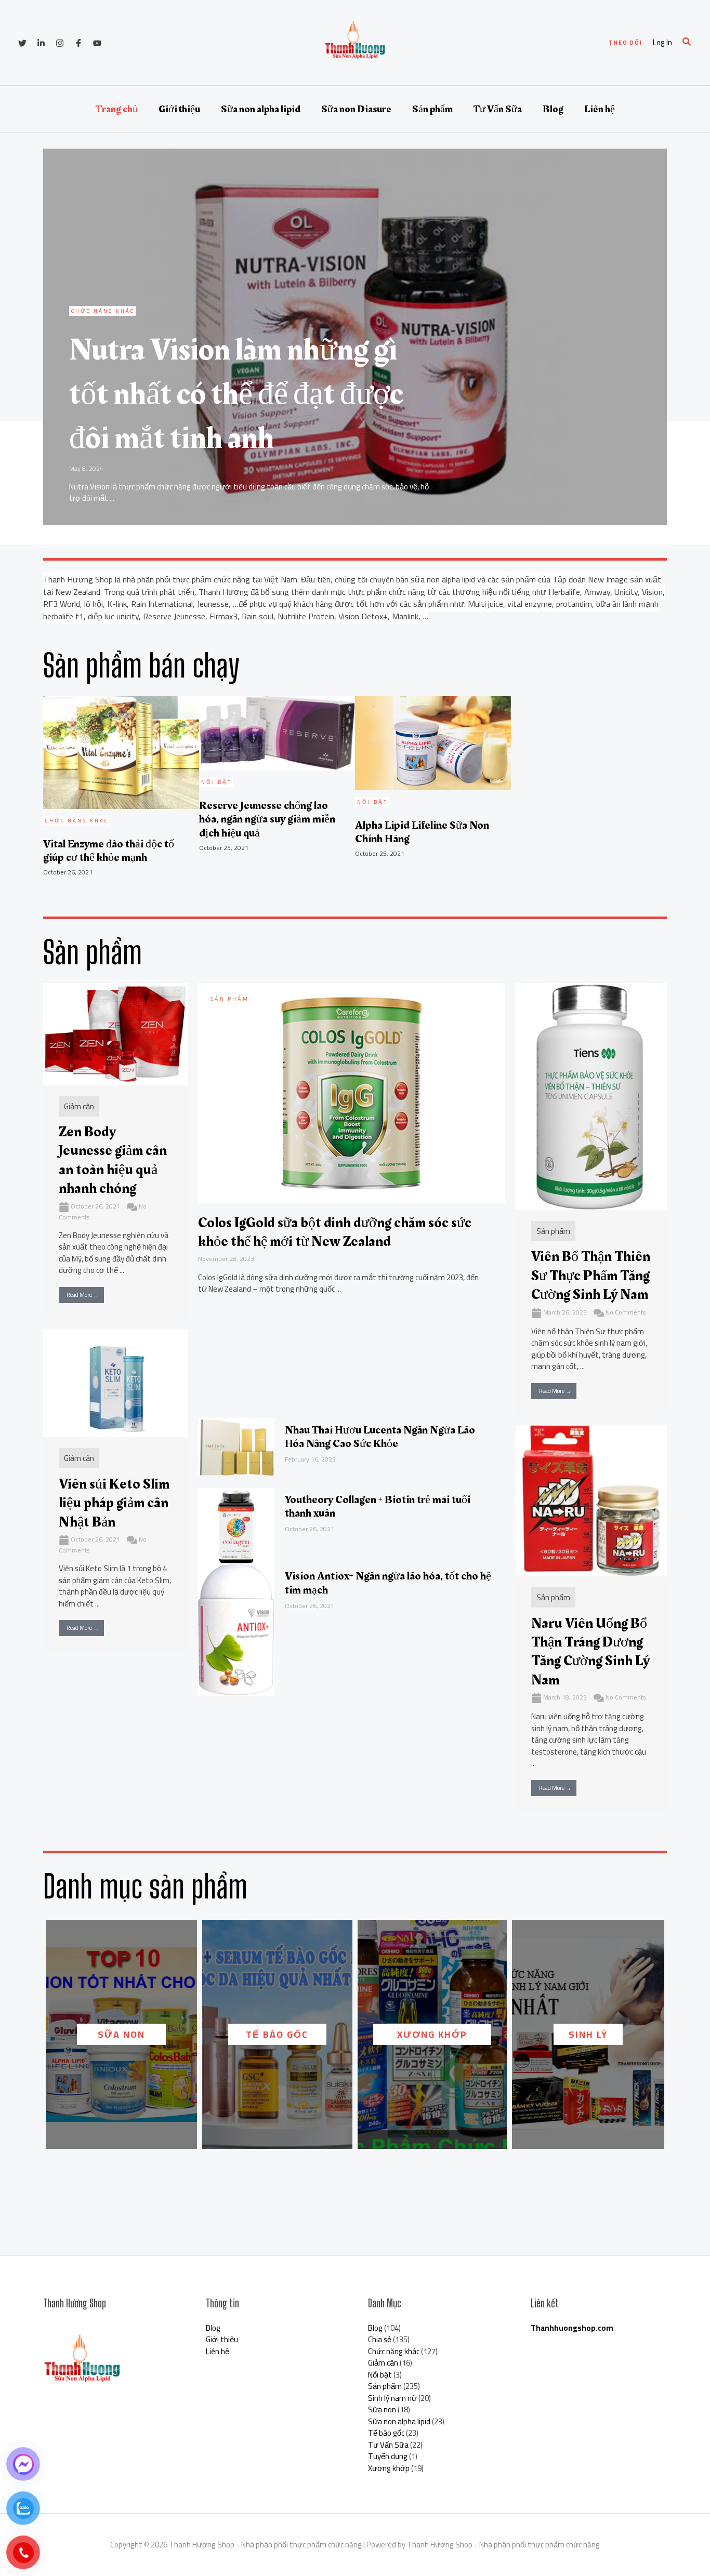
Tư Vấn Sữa (498, 109)
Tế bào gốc (277, 2034)
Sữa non (121, 2034)
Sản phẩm (432, 109)
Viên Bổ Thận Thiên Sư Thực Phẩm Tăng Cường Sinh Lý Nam (591, 1276)
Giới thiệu (179, 109)
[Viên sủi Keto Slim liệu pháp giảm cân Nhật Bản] (115, 1382)
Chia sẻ (380, 2339)
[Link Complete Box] (355, 337)
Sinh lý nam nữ (392, 2398)
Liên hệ (600, 109)
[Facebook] (78, 43)
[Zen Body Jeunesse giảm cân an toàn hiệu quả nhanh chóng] (115, 1033)
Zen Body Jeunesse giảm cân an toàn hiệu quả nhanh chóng (113, 1160)
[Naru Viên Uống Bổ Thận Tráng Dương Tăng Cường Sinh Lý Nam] (591, 1500)
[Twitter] (22, 43)
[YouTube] (97, 43)
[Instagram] (60, 43)
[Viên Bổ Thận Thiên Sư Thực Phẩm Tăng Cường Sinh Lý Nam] (591, 1096)
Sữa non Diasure (356, 109)
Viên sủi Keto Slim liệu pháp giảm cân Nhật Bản (114, 1503)
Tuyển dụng (388, 2456)
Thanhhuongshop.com (572, 2328)
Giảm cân (79, 1106)
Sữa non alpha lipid (261, 109)
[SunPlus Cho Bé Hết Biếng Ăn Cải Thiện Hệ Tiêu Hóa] (464, 1137)
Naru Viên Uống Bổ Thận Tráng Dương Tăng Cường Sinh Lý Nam (590, 1652)
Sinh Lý (588, 2034)
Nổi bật (380, 2375)
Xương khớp (432, 2034)
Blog (553, 109)
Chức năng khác (394, 2351)
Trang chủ (117, 109)
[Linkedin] (41, 43)
